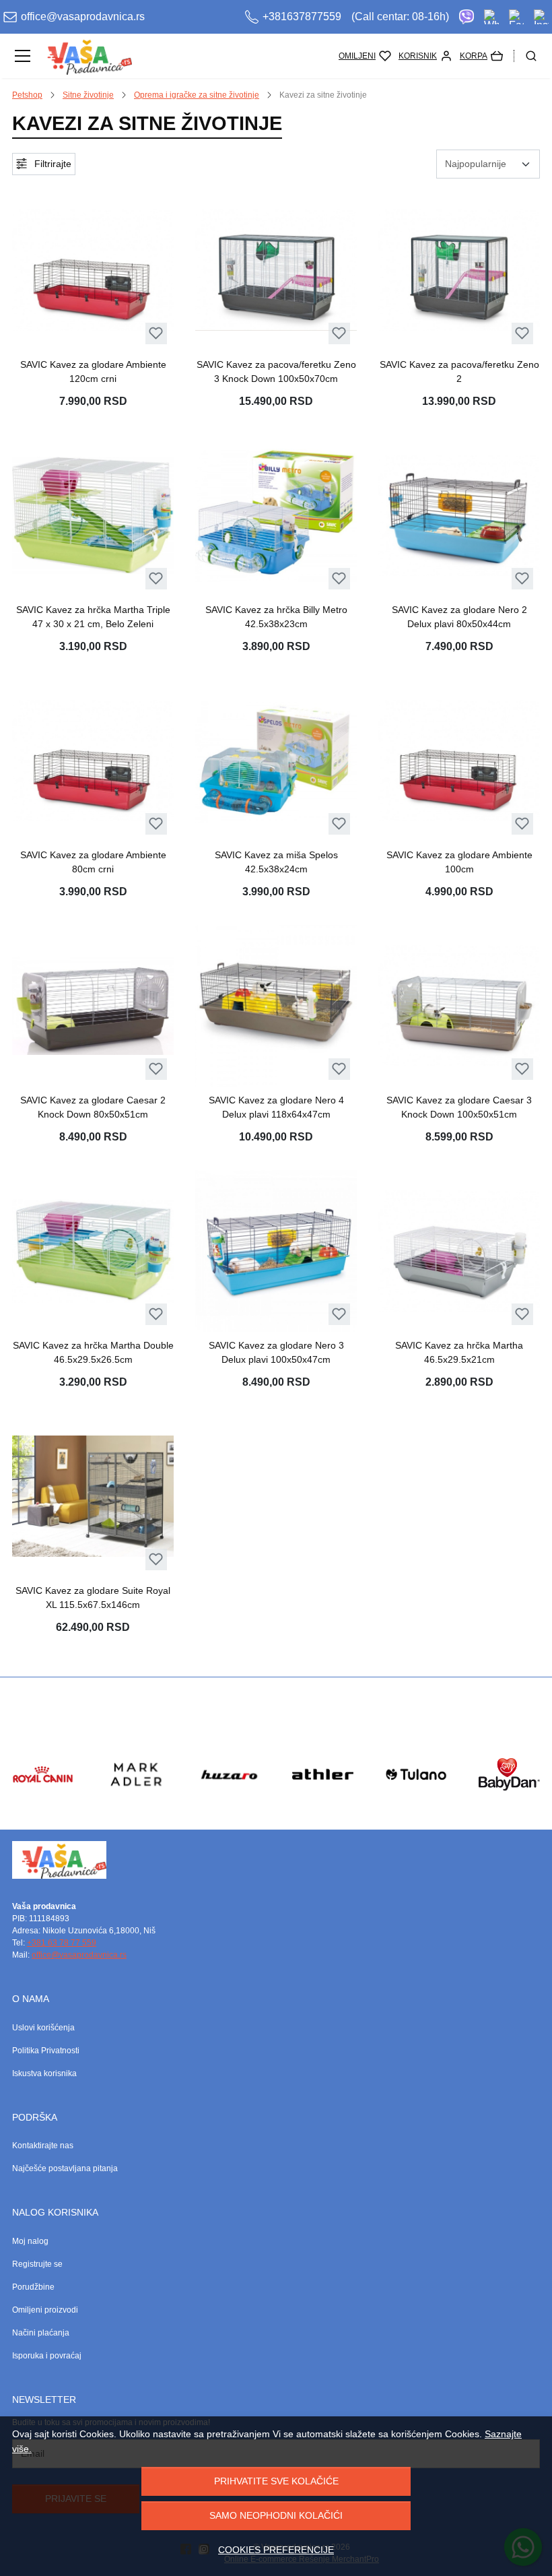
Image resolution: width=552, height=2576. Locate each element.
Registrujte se (37, 2264)
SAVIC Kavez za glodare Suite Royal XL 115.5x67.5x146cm (93, 1598)
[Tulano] (416, 1800)
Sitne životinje (88, 95)
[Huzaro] (229, 1800)
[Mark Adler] (136, 1800)
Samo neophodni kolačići (276, 2515)
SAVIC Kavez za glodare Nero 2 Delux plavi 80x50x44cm (459, 617)
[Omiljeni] (365, 56)
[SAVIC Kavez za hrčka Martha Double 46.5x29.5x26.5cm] (93, 1251)
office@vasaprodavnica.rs (79, 1955)
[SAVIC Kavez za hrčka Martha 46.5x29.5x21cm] (459, 1251)
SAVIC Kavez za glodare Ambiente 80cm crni (93, 862)
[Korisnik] (425, 56)
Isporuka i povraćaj (47, 2356)
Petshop (27, 95)
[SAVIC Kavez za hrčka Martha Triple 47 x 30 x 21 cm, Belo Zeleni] (93, 515)
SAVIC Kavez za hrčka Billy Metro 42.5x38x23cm (276, 617)
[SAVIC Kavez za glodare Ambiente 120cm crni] (93, 270)
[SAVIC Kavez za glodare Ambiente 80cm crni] (93, 761)
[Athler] (323, 1800)
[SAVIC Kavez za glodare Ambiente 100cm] (459, 761)
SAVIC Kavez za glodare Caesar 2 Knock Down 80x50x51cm (93, 1107)
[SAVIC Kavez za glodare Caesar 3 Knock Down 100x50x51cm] (459, 1006)
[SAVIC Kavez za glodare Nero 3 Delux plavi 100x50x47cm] (276, 1251)
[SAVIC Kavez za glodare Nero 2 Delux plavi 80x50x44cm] (459, 515)
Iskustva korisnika (44, 2073)
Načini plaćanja (41, 2333)
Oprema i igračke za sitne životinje (197, 95)
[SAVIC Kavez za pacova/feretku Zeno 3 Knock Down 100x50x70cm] (276, 270)
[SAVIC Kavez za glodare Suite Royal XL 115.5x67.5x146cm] (93, 1496)
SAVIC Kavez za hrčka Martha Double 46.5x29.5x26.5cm (93, 1352)
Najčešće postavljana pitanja (65, 2168)
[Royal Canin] (43, 1800)
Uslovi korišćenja (43, 2028)
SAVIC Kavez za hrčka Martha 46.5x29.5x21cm (459, 1352)
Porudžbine (33, 2287)
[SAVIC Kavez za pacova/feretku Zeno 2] (459, 270)
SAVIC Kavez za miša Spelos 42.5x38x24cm (276, 862)
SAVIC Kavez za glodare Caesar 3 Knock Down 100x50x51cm (459, 1107)
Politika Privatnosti (46, 2051)
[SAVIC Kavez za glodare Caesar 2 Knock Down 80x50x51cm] (93, 1006)
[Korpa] (481, 56)
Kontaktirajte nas (43, 2146)
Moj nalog (30, 2241)
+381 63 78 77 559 (62, 1943)
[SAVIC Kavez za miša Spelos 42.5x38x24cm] (276, 761)
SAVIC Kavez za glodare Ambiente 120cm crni (93, 372)
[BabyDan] (509, 1800)
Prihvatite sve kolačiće (276, 2481)
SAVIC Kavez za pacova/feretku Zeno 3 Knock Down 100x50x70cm (276, 372)
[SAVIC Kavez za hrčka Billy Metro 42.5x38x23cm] (276, 515)
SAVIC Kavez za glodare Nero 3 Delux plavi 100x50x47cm (276, 1352)
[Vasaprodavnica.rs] (85, 56)
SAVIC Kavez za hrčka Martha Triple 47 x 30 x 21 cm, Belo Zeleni (93, 617)
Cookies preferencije (276, 2550)
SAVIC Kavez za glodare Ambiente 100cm (459, 862)
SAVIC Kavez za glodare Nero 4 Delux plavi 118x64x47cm (276, 1107)
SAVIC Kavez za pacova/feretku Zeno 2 (459, 372)
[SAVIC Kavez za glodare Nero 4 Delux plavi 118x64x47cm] (276, 1006)
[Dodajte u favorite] (156, 333)
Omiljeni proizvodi (45, 2310)
